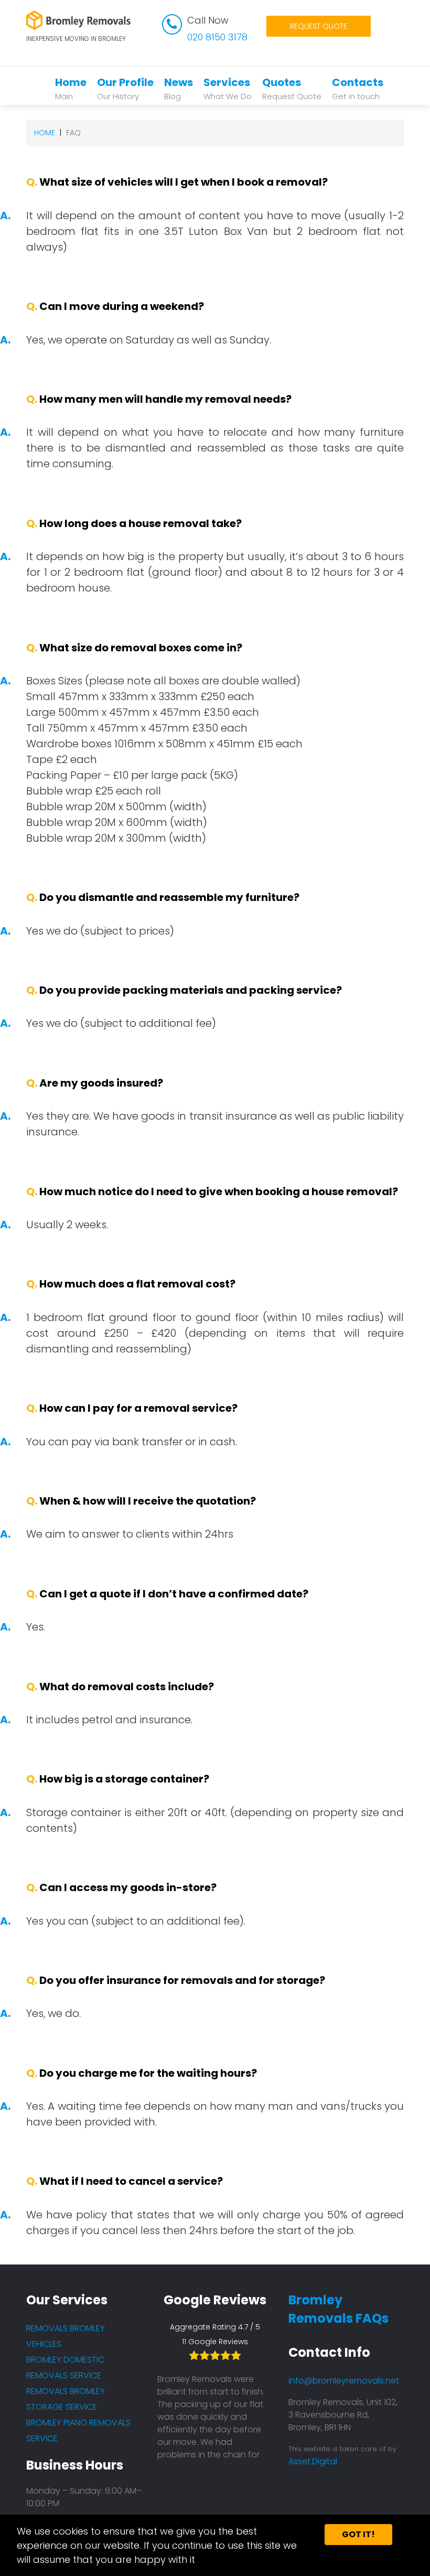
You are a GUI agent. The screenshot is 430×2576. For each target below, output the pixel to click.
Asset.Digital (313, 2461)
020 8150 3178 (217, 37)
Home (71, 88)
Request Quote (319, 26)
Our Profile (125, 88)
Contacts (358, 88)
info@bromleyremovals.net (344, 2381)
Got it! (358, 2534)
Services (228, 88)
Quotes (292, 88)
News (179, 88)
